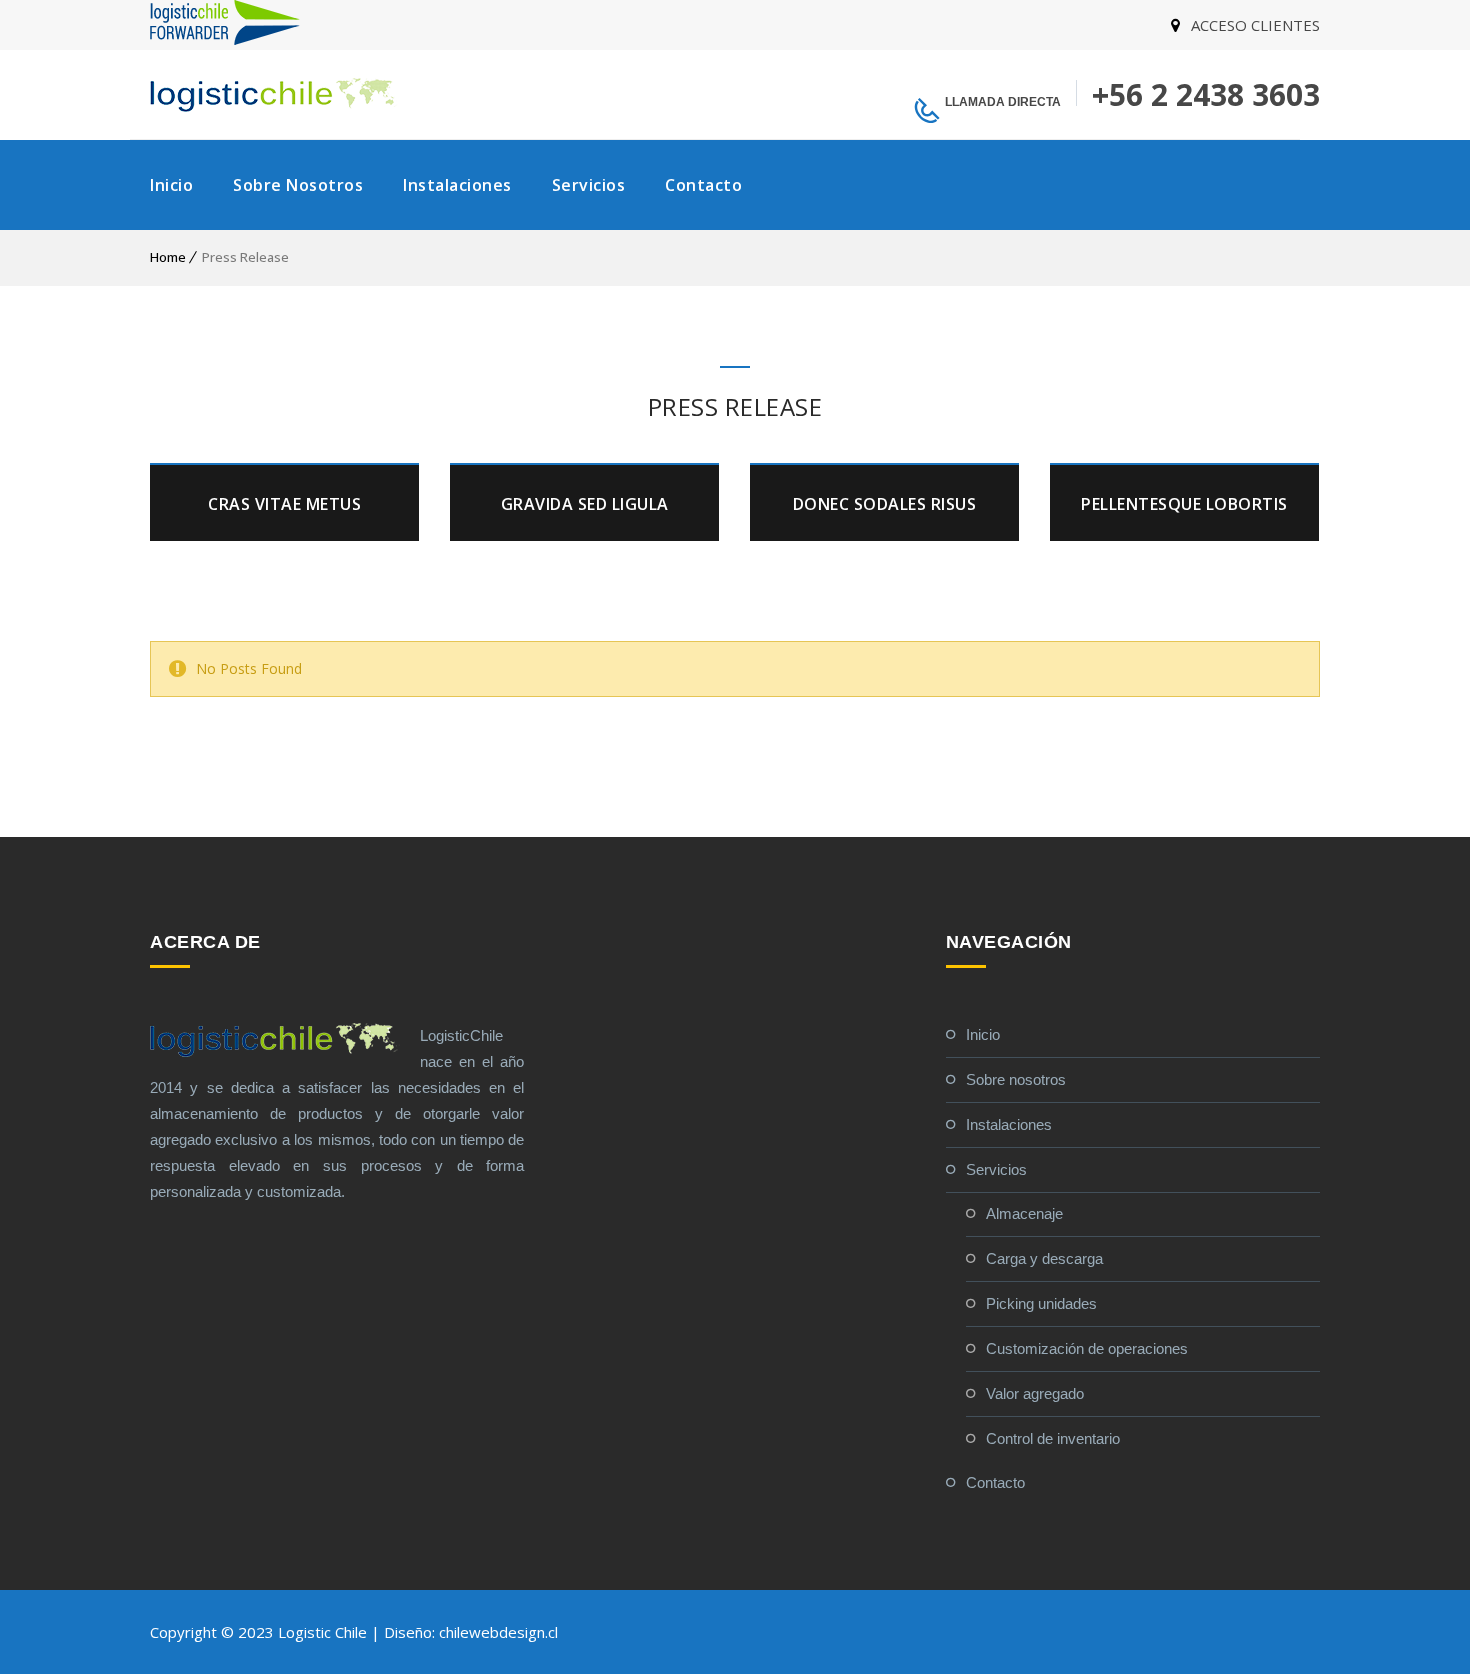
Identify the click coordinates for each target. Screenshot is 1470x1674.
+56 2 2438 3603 (1206, 94)
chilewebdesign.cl (498, 1632)
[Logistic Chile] (275, 95)
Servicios (589, 185)
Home (168, 257)
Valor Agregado (1035, 1393)
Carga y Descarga (1044, 1258)
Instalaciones (457, 185)
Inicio (171, 185)
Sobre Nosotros (298, 185)
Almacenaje (1024, 1213)
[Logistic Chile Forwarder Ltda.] (225, 39)
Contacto (703, 185)
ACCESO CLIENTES (1255, 25)
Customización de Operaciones (1087, 1348)
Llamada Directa (1003, 102)
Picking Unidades (1041, 1303)
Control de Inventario (1053, 1438)
